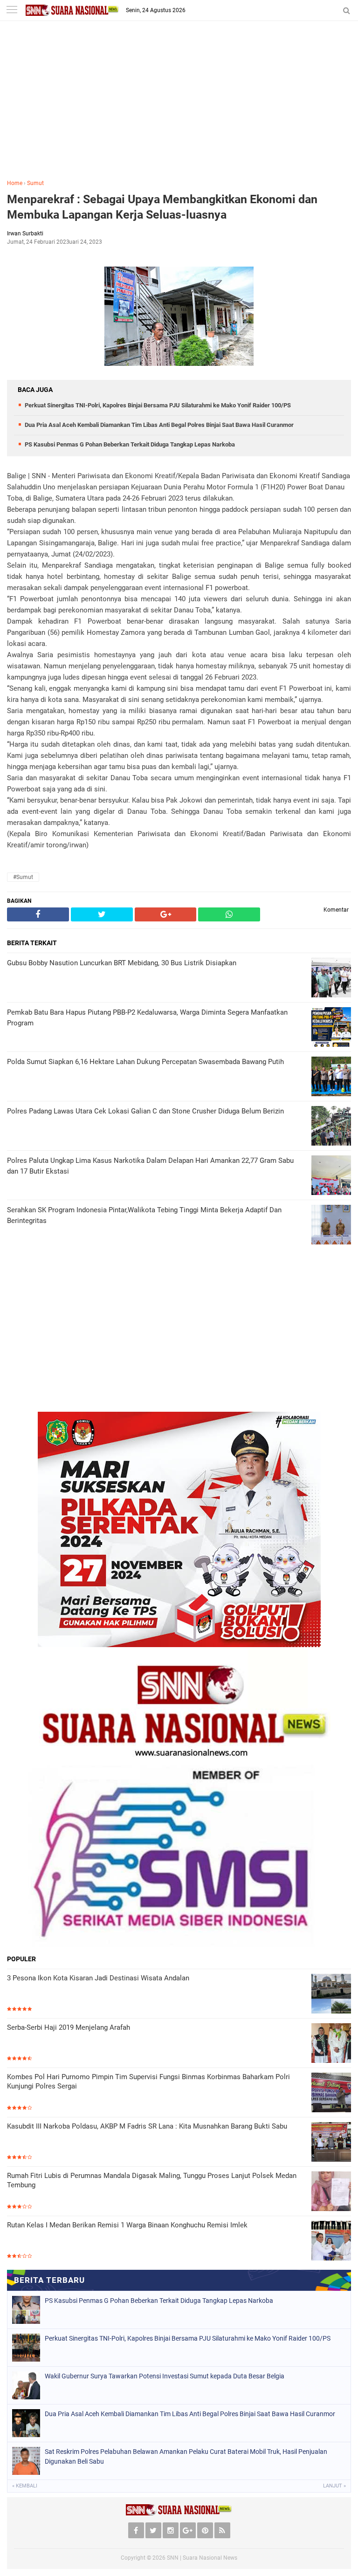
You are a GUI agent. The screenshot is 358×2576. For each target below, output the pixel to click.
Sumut (35, 183)
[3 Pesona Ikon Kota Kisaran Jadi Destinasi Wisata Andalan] (331, 1994)
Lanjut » (334, 2486)
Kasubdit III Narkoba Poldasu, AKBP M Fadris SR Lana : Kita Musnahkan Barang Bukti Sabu (147, 2126)
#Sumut (23, 877)
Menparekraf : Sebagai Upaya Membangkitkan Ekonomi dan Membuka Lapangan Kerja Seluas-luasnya (162, 207)
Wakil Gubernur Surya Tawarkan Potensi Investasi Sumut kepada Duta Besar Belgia (165, 2376)
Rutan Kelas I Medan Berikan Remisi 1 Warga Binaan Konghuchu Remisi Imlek (127, 2225)
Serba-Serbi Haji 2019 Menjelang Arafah (69, 2027)
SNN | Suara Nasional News (202, 2558)
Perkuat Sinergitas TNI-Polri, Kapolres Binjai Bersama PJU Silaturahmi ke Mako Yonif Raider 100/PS (158, 405)
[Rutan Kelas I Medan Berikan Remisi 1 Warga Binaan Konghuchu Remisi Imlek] (331, 2241)
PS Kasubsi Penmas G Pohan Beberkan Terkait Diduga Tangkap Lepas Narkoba (130, 444)
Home (15, 183)
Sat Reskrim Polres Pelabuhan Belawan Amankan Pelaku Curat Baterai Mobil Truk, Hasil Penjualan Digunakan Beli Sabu (186, 2456)
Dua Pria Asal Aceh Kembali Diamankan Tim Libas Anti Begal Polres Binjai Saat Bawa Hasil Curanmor (159, 425)
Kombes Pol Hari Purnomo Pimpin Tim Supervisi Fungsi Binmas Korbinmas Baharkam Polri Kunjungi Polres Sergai (148, 2081)
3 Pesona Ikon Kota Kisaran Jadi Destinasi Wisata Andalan (98, 1978)
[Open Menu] (12, 10)
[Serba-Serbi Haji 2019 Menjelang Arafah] (331, 2043)
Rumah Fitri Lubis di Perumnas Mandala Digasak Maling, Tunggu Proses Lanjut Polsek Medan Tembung (152, 2180)
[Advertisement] (179, 107)
